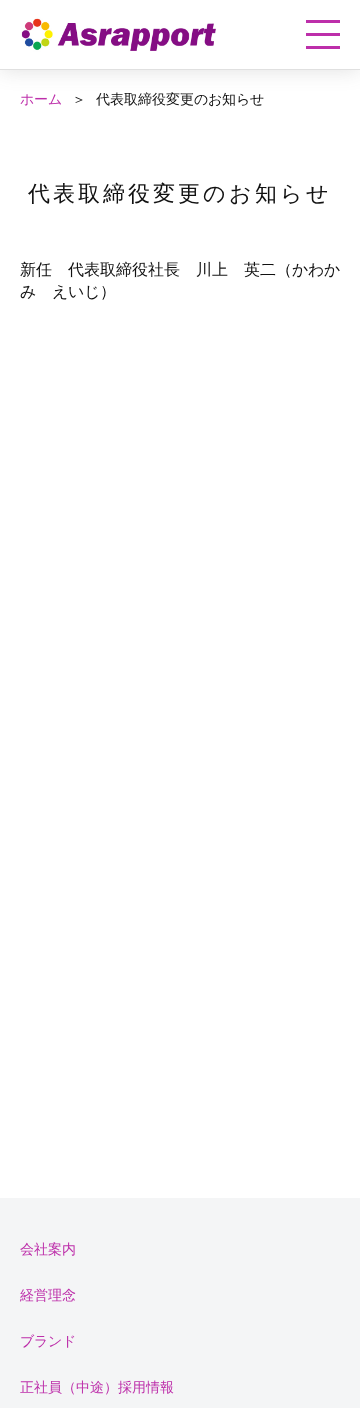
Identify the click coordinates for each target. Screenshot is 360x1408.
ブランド (48, 1340)
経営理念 (48, 1294)
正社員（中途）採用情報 (97, 1386)
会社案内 (48, 1248)
